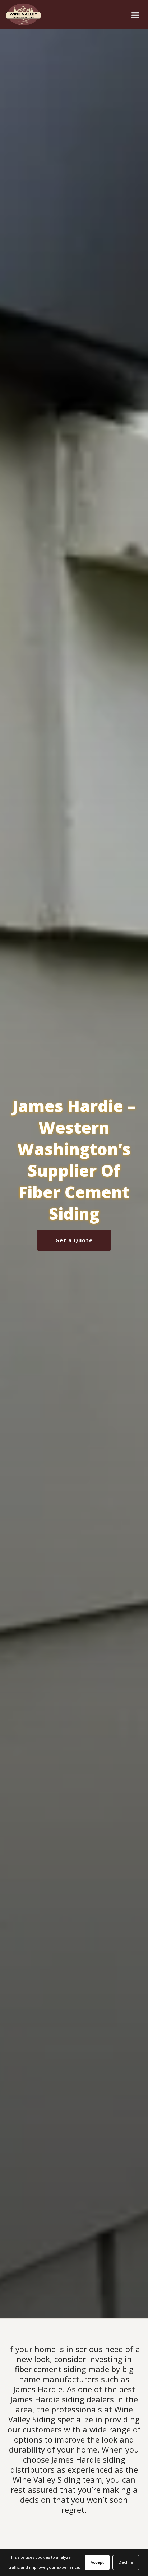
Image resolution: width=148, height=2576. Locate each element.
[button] (135, 15)
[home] (22, 14)
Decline (126, 2562)
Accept (97, 2562)
